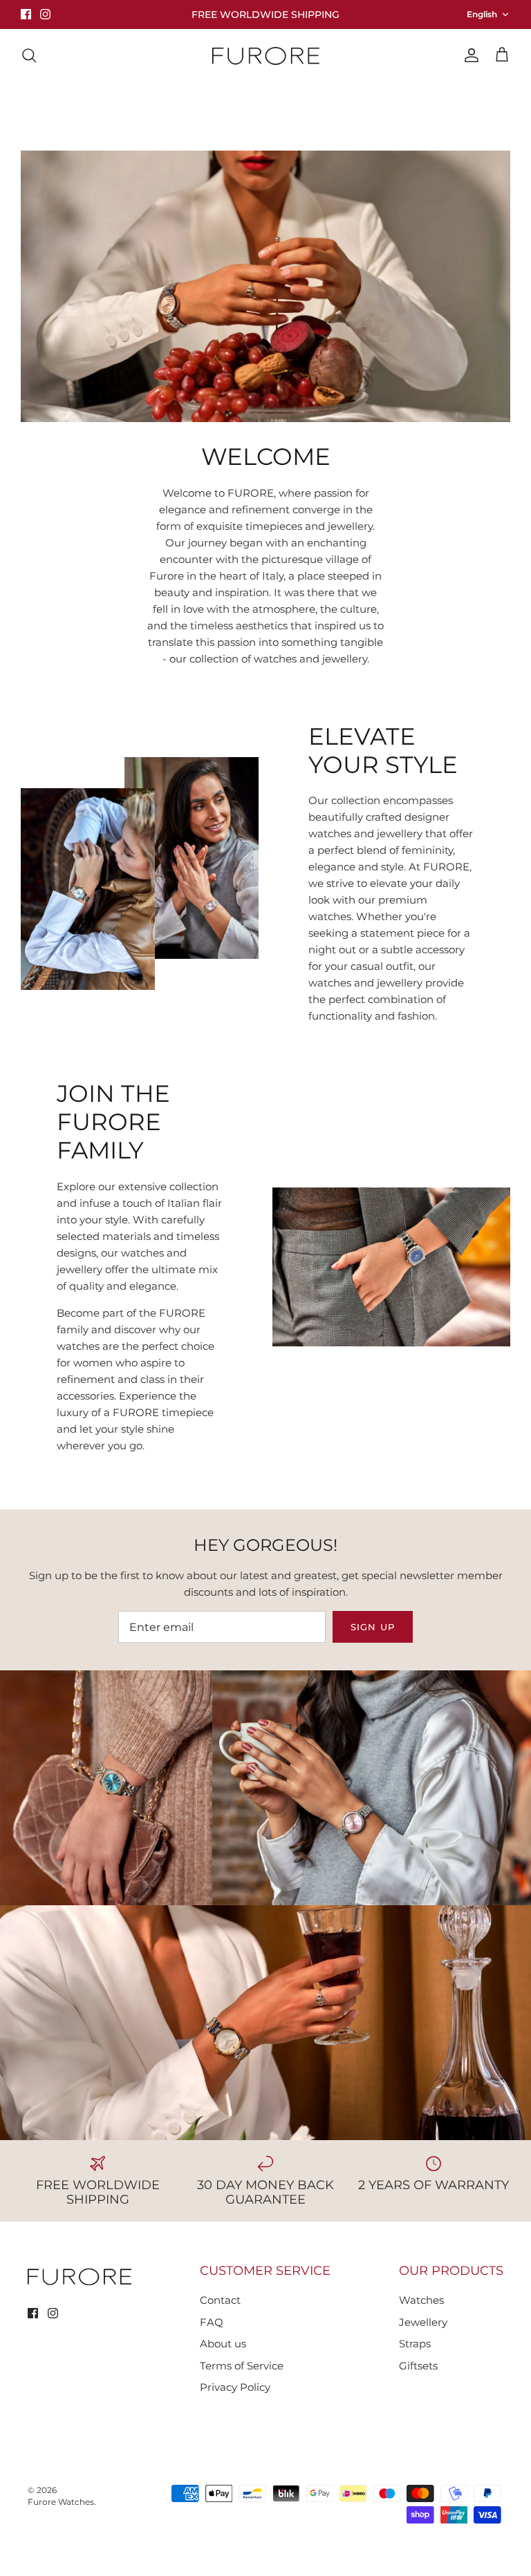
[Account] (469, 55)
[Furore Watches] (266, 56)
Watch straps (242, 103)
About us (390, 103)
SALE (451, 103)
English (482, 14)
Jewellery (160, 103)
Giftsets (418, 2366)
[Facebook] (26, 14)
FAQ (212, 2322)
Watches (89, 103)
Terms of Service (242, 2366)
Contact (321, 103)
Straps (415, 2344)
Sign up (372, 1627)
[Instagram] (45, 14)
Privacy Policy (235, 2387)
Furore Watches (61, 2502)
